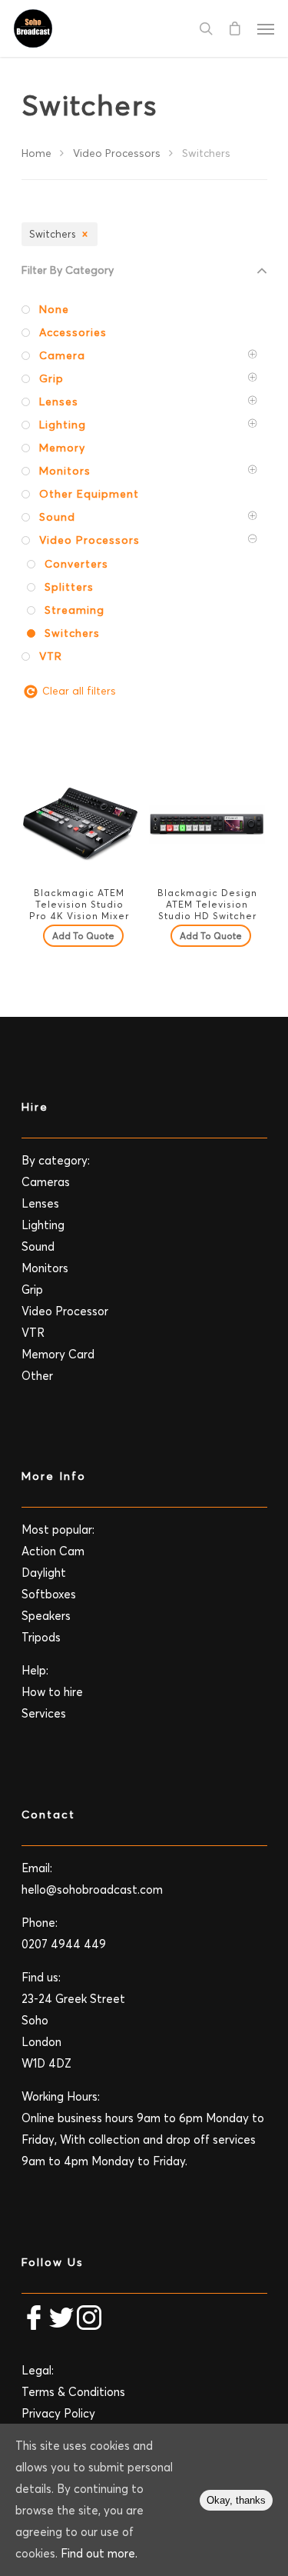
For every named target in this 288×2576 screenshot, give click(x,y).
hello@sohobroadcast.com (92, 1890)
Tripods (41, 1637)
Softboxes (49, 1594)
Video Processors (117, 153)
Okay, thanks (236, 2500)
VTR (33, 1333)
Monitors (45, 1268)
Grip (32, 1290)
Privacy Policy (58, 2413)
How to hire (52, 1692)
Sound (38, 1246)
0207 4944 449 (64, 1944)
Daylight (44, 1573)
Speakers (46, 1616)
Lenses (40, 1203)
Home (36, 153)
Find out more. (99, 2553)
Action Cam (53, 1551)
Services (44, 1713)
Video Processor (65, 1311)
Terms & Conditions (73, 2392)
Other (37, 1376)
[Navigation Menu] (266, 28)
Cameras (46, 1182)
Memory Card (58, 1354)
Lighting (43, 1225)
